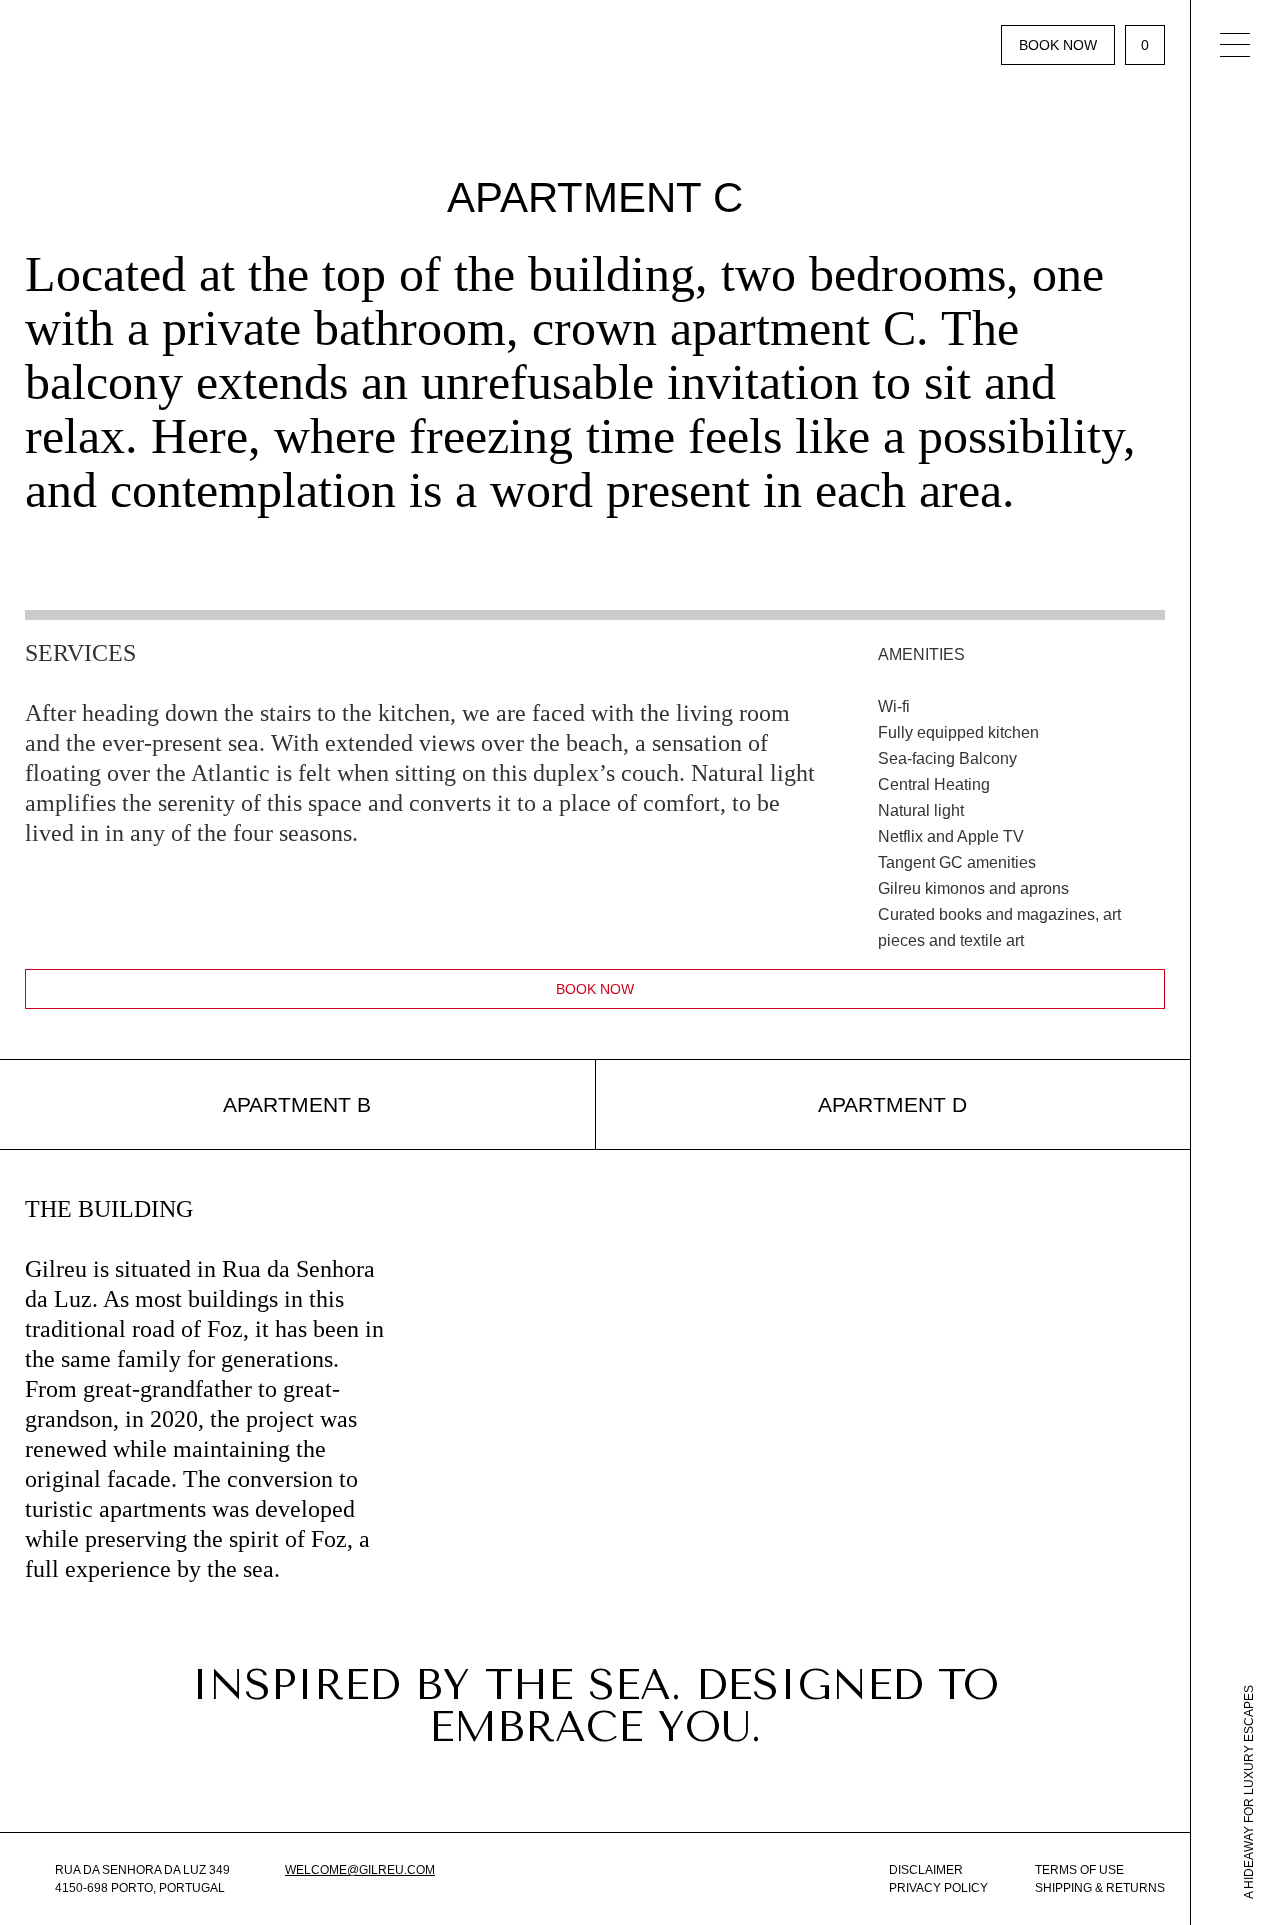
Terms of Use (1079, 1870)
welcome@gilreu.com (360, 1870)
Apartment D (892, 1104)
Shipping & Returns (1100, 1888)
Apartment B (297, 1104)
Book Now (1058, 45)
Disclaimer (926, 1870)
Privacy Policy (938, 1888)
